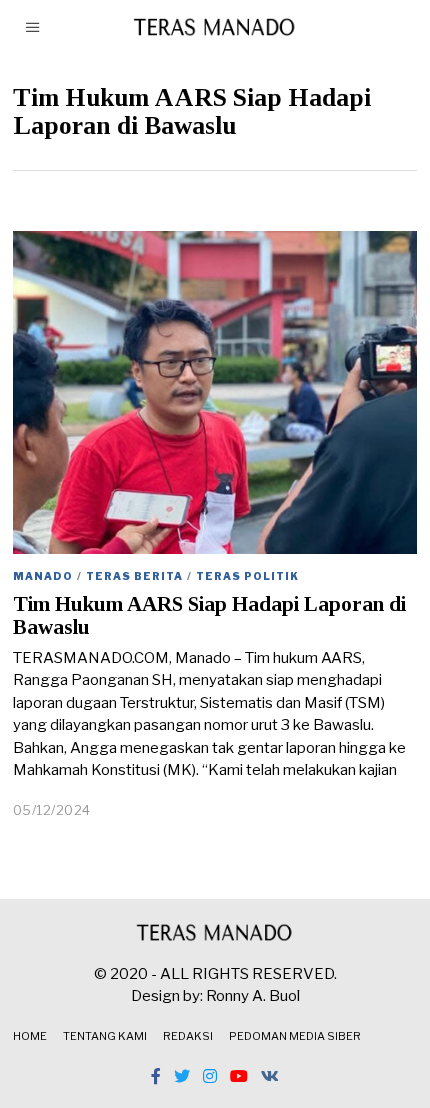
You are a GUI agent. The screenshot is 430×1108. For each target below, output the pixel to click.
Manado (43, 576)
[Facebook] (156, 1076)
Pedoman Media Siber (295, 1036)
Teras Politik (247, 576)
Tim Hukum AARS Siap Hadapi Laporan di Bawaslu (209, 615)
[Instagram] (210, 1076)
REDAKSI (188, 1036)
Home (30, 1036)
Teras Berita (134, 576)
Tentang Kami (105, 1036)
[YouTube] (239, 1076)
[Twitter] (182, 1076)
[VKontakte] (270, 1076)
